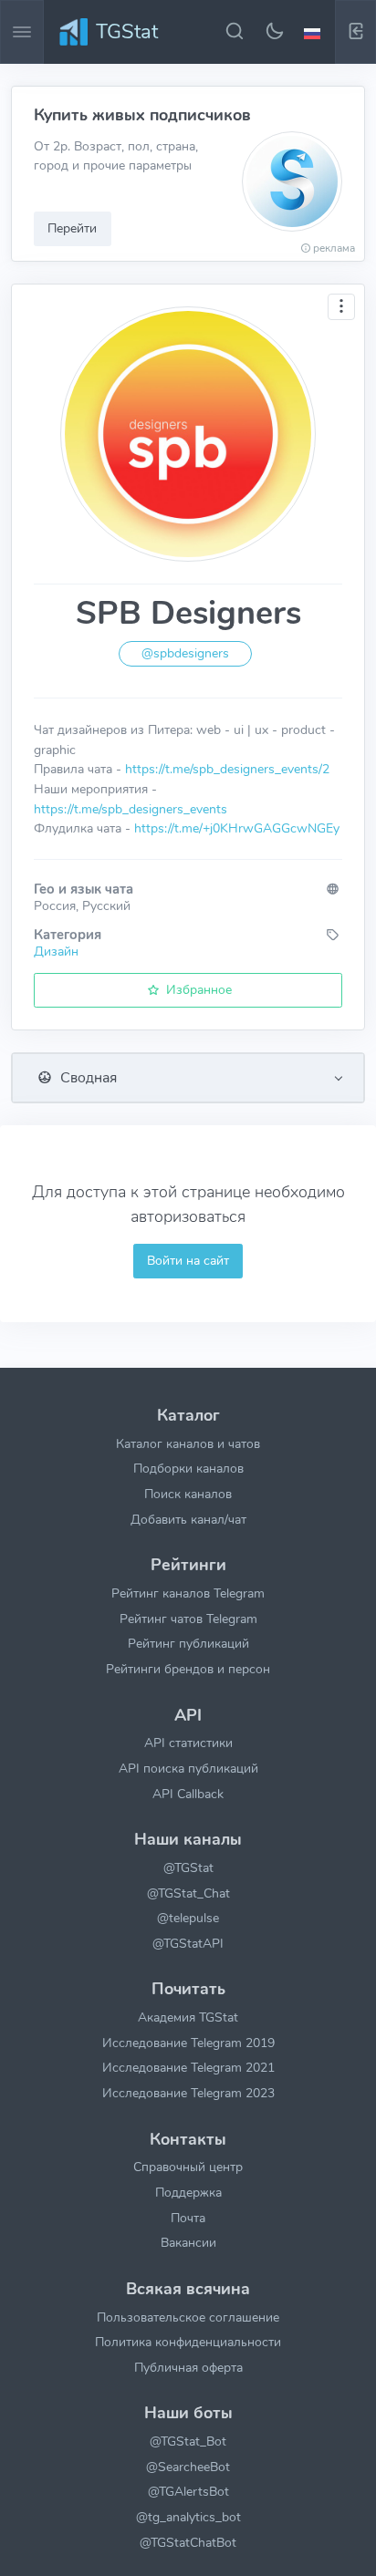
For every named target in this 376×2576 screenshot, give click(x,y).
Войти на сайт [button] (188, 1260)
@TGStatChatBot (188, 2542)
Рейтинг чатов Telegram (188, 1619)
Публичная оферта (188, 2367)
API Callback (188, 1794)
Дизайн (56, 951)
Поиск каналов (188, 1494)
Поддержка (188, 2192)
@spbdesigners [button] (185, 653)
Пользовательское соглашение (188, 2317)
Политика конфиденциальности (188, 2342)
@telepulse (188, 1918)
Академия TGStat (188, 2017)
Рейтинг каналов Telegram (188, 1593)
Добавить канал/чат (188, 1519)
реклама (334, 248)
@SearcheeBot (188, 2467)
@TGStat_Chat (188, 1893)
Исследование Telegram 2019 (188, 2043)
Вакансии (188, 2242)
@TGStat (188, 1867)
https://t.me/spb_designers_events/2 (227, 769)
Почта (188, 2218)
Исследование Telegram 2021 (188, 2067)
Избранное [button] (197, 989)
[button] (315, 32)
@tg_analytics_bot (188, 2517)
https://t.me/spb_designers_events (131, 809)
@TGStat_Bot (188, 2441)
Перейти (72, 228)
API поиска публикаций (188, 1768)
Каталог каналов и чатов (188, 1443)
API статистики (188, 1743)
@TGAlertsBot (188, 2491)
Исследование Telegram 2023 (188, 2093)
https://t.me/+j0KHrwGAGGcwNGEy (237, 828)
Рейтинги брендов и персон (188, 1669)
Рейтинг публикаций (188, 1643)
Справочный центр (188, 2167)
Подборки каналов (188, 1468)
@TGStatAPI (188, 1943)
